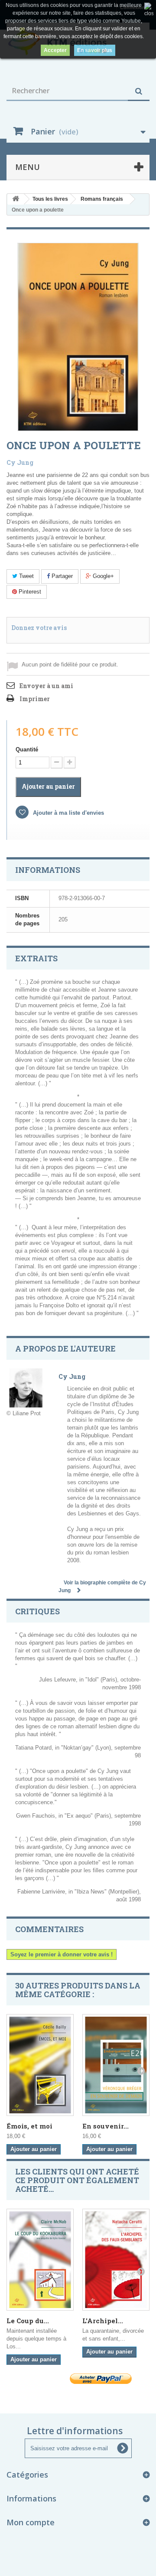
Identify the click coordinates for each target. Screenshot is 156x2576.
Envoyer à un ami (46, 686)
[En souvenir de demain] (116, 2065)
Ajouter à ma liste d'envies (68, 813)
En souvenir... (106, 2126)
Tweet (26, 576)
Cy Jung (20, 462)
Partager (61, 576)
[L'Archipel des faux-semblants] (116, 2259)
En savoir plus (95, 50)
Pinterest (29, 592)
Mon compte (31, 2522)
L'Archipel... (103, 2321)
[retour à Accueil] (16, 199)
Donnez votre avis (39, 628)
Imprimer (35, 699)
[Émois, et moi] (40, 2065)
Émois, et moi (29, 2126)
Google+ (102, 576)
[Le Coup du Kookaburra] (40, 2259)
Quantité (27, 749)
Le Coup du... (28, 2321)
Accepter (55, 50)
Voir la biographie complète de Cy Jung (102, 1587)
